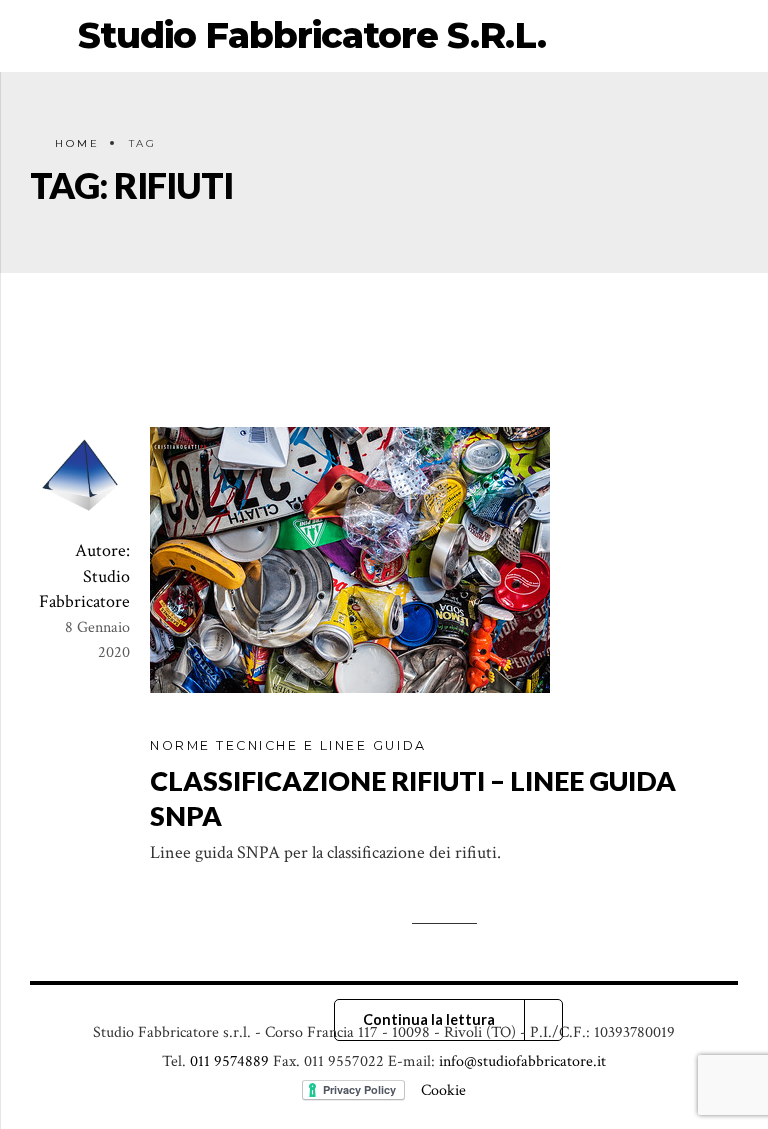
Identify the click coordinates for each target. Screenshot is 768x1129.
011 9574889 (229, 1061)
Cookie (443, 1090)
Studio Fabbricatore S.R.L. (312, 35)
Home (77, 143)
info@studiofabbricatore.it (522, 1061)
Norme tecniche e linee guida (288, 745)
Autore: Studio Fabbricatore (84, 575)
